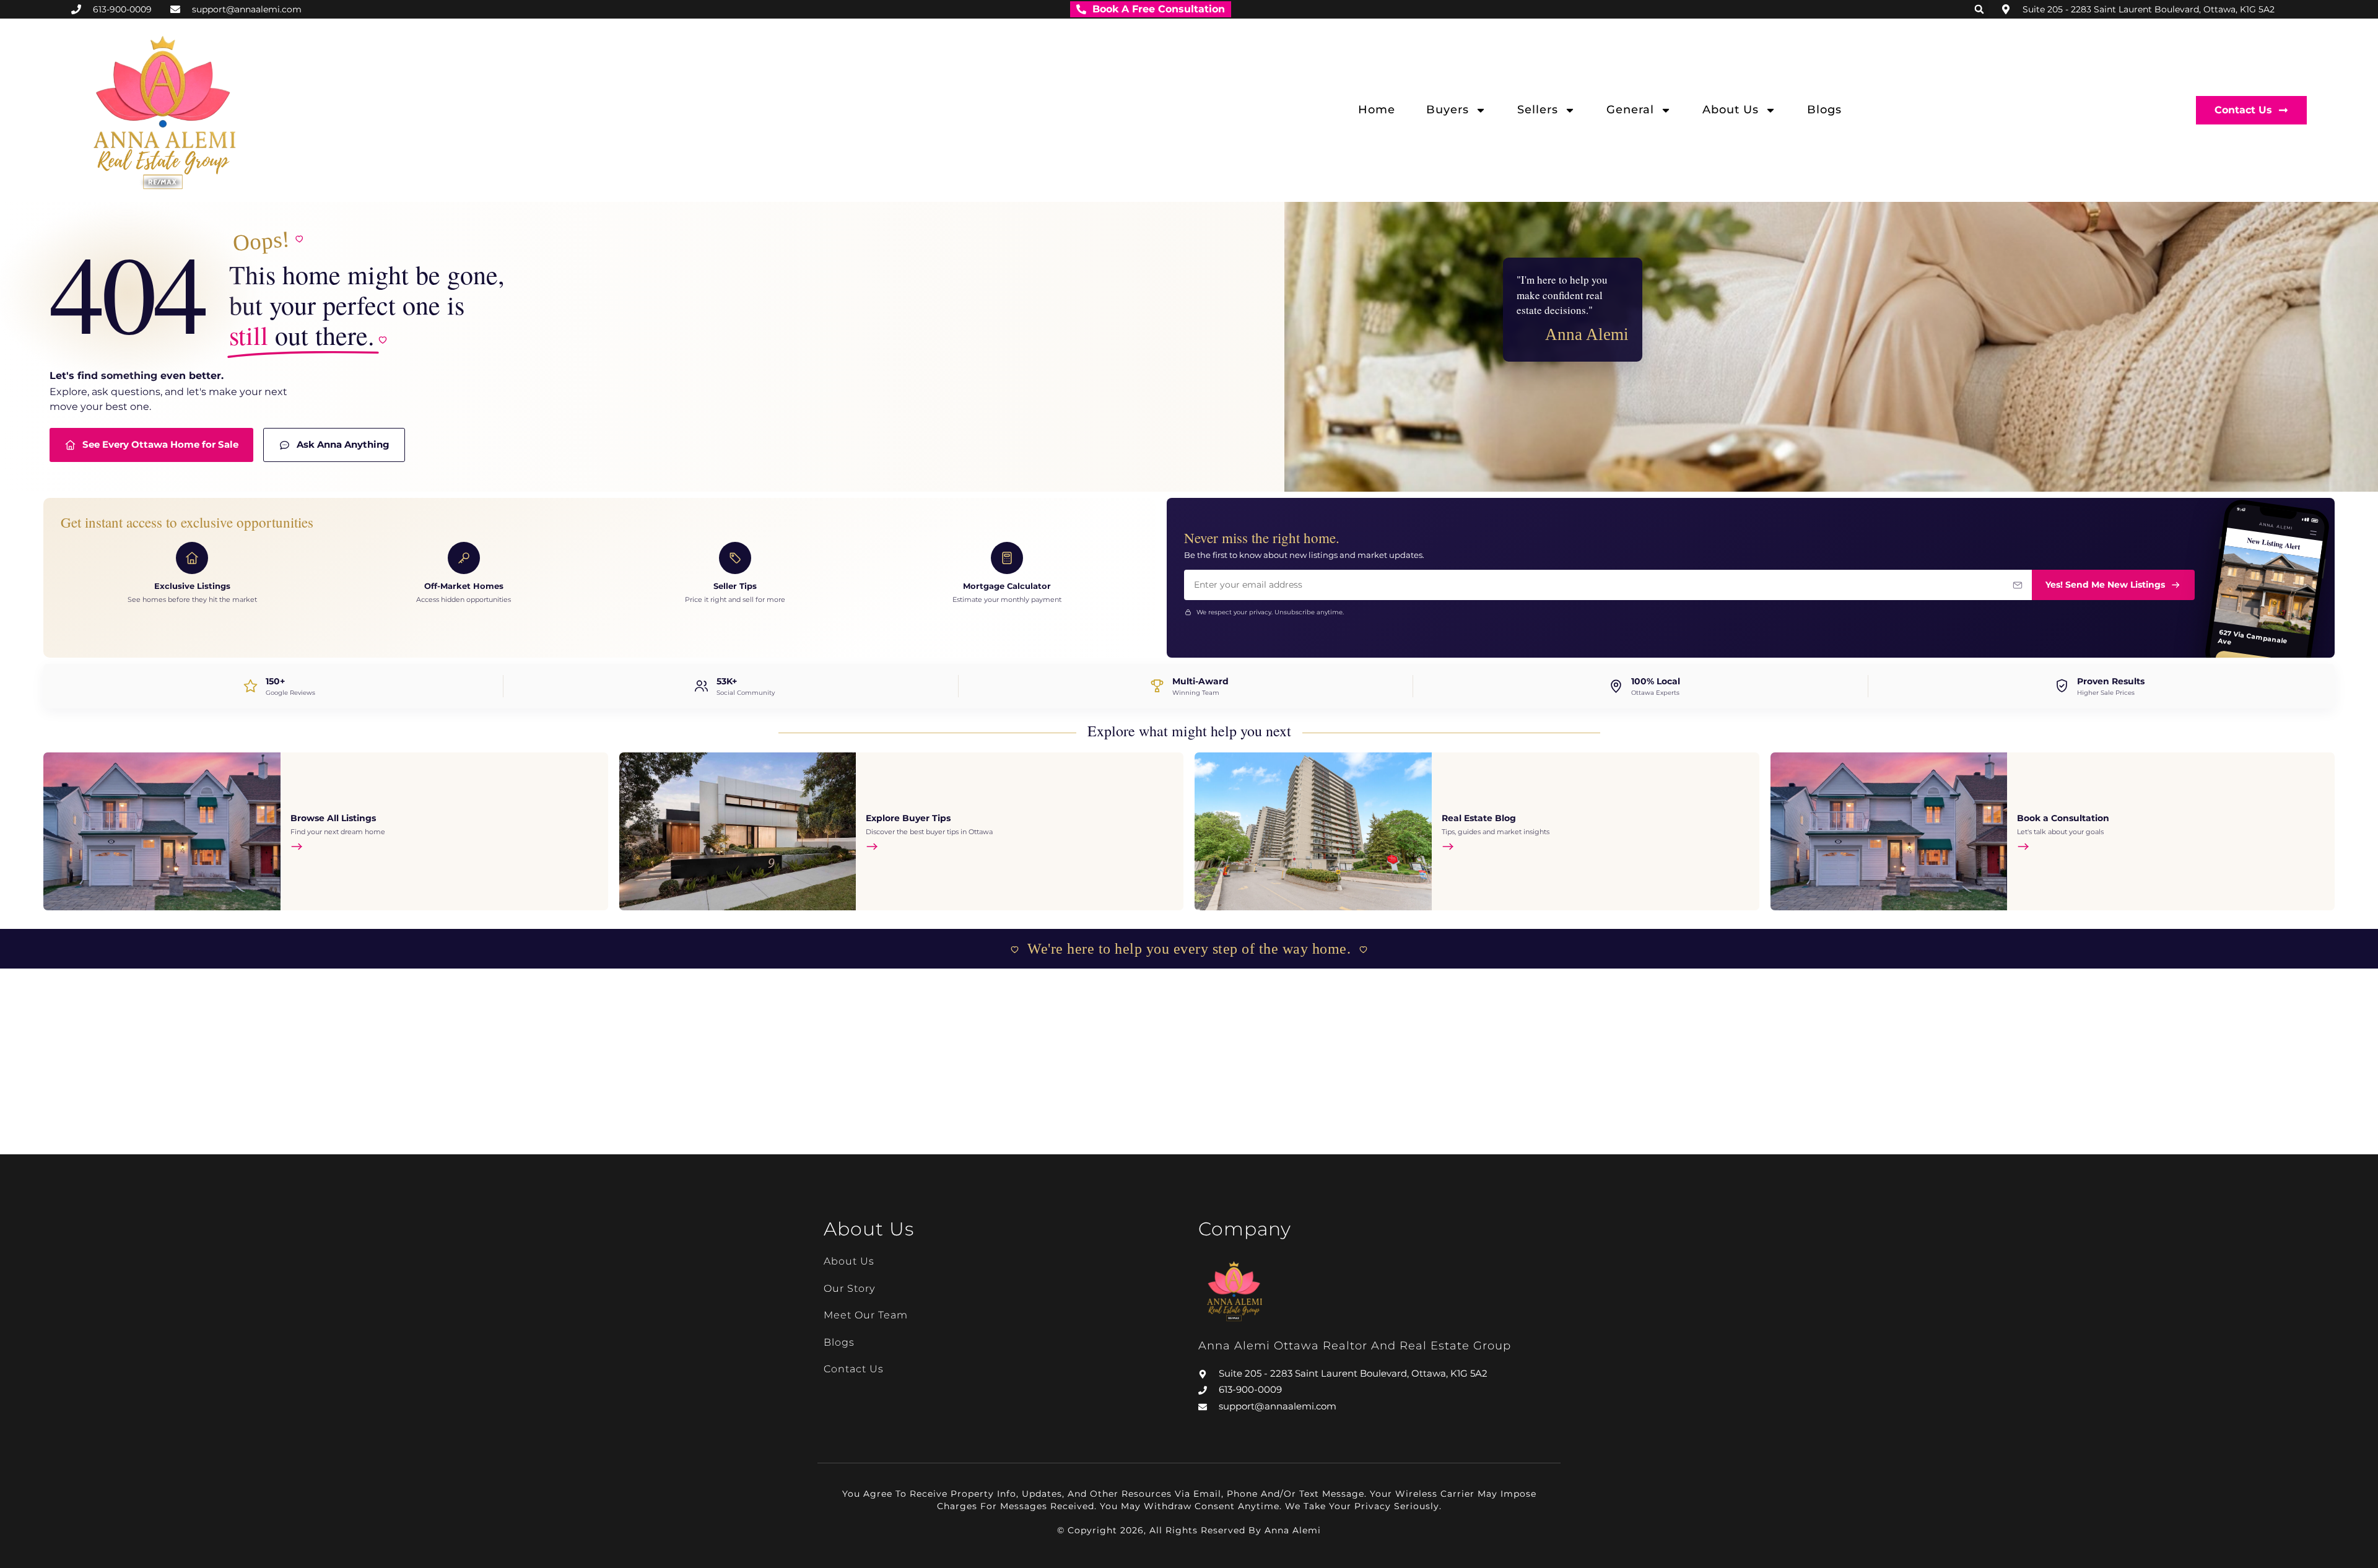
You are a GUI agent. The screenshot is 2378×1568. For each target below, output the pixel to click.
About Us (1731, 110)
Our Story (849, 1288)
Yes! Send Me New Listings (2105, 585)
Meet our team (866, 1315)
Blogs (1824, 110)
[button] (1979, 9)
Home (1377, 110)
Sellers (1538, 110)
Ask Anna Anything (343, 444)
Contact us (854, 1369)
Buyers (1448, 110)
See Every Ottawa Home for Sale (160, 444)
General (1630, 110)
